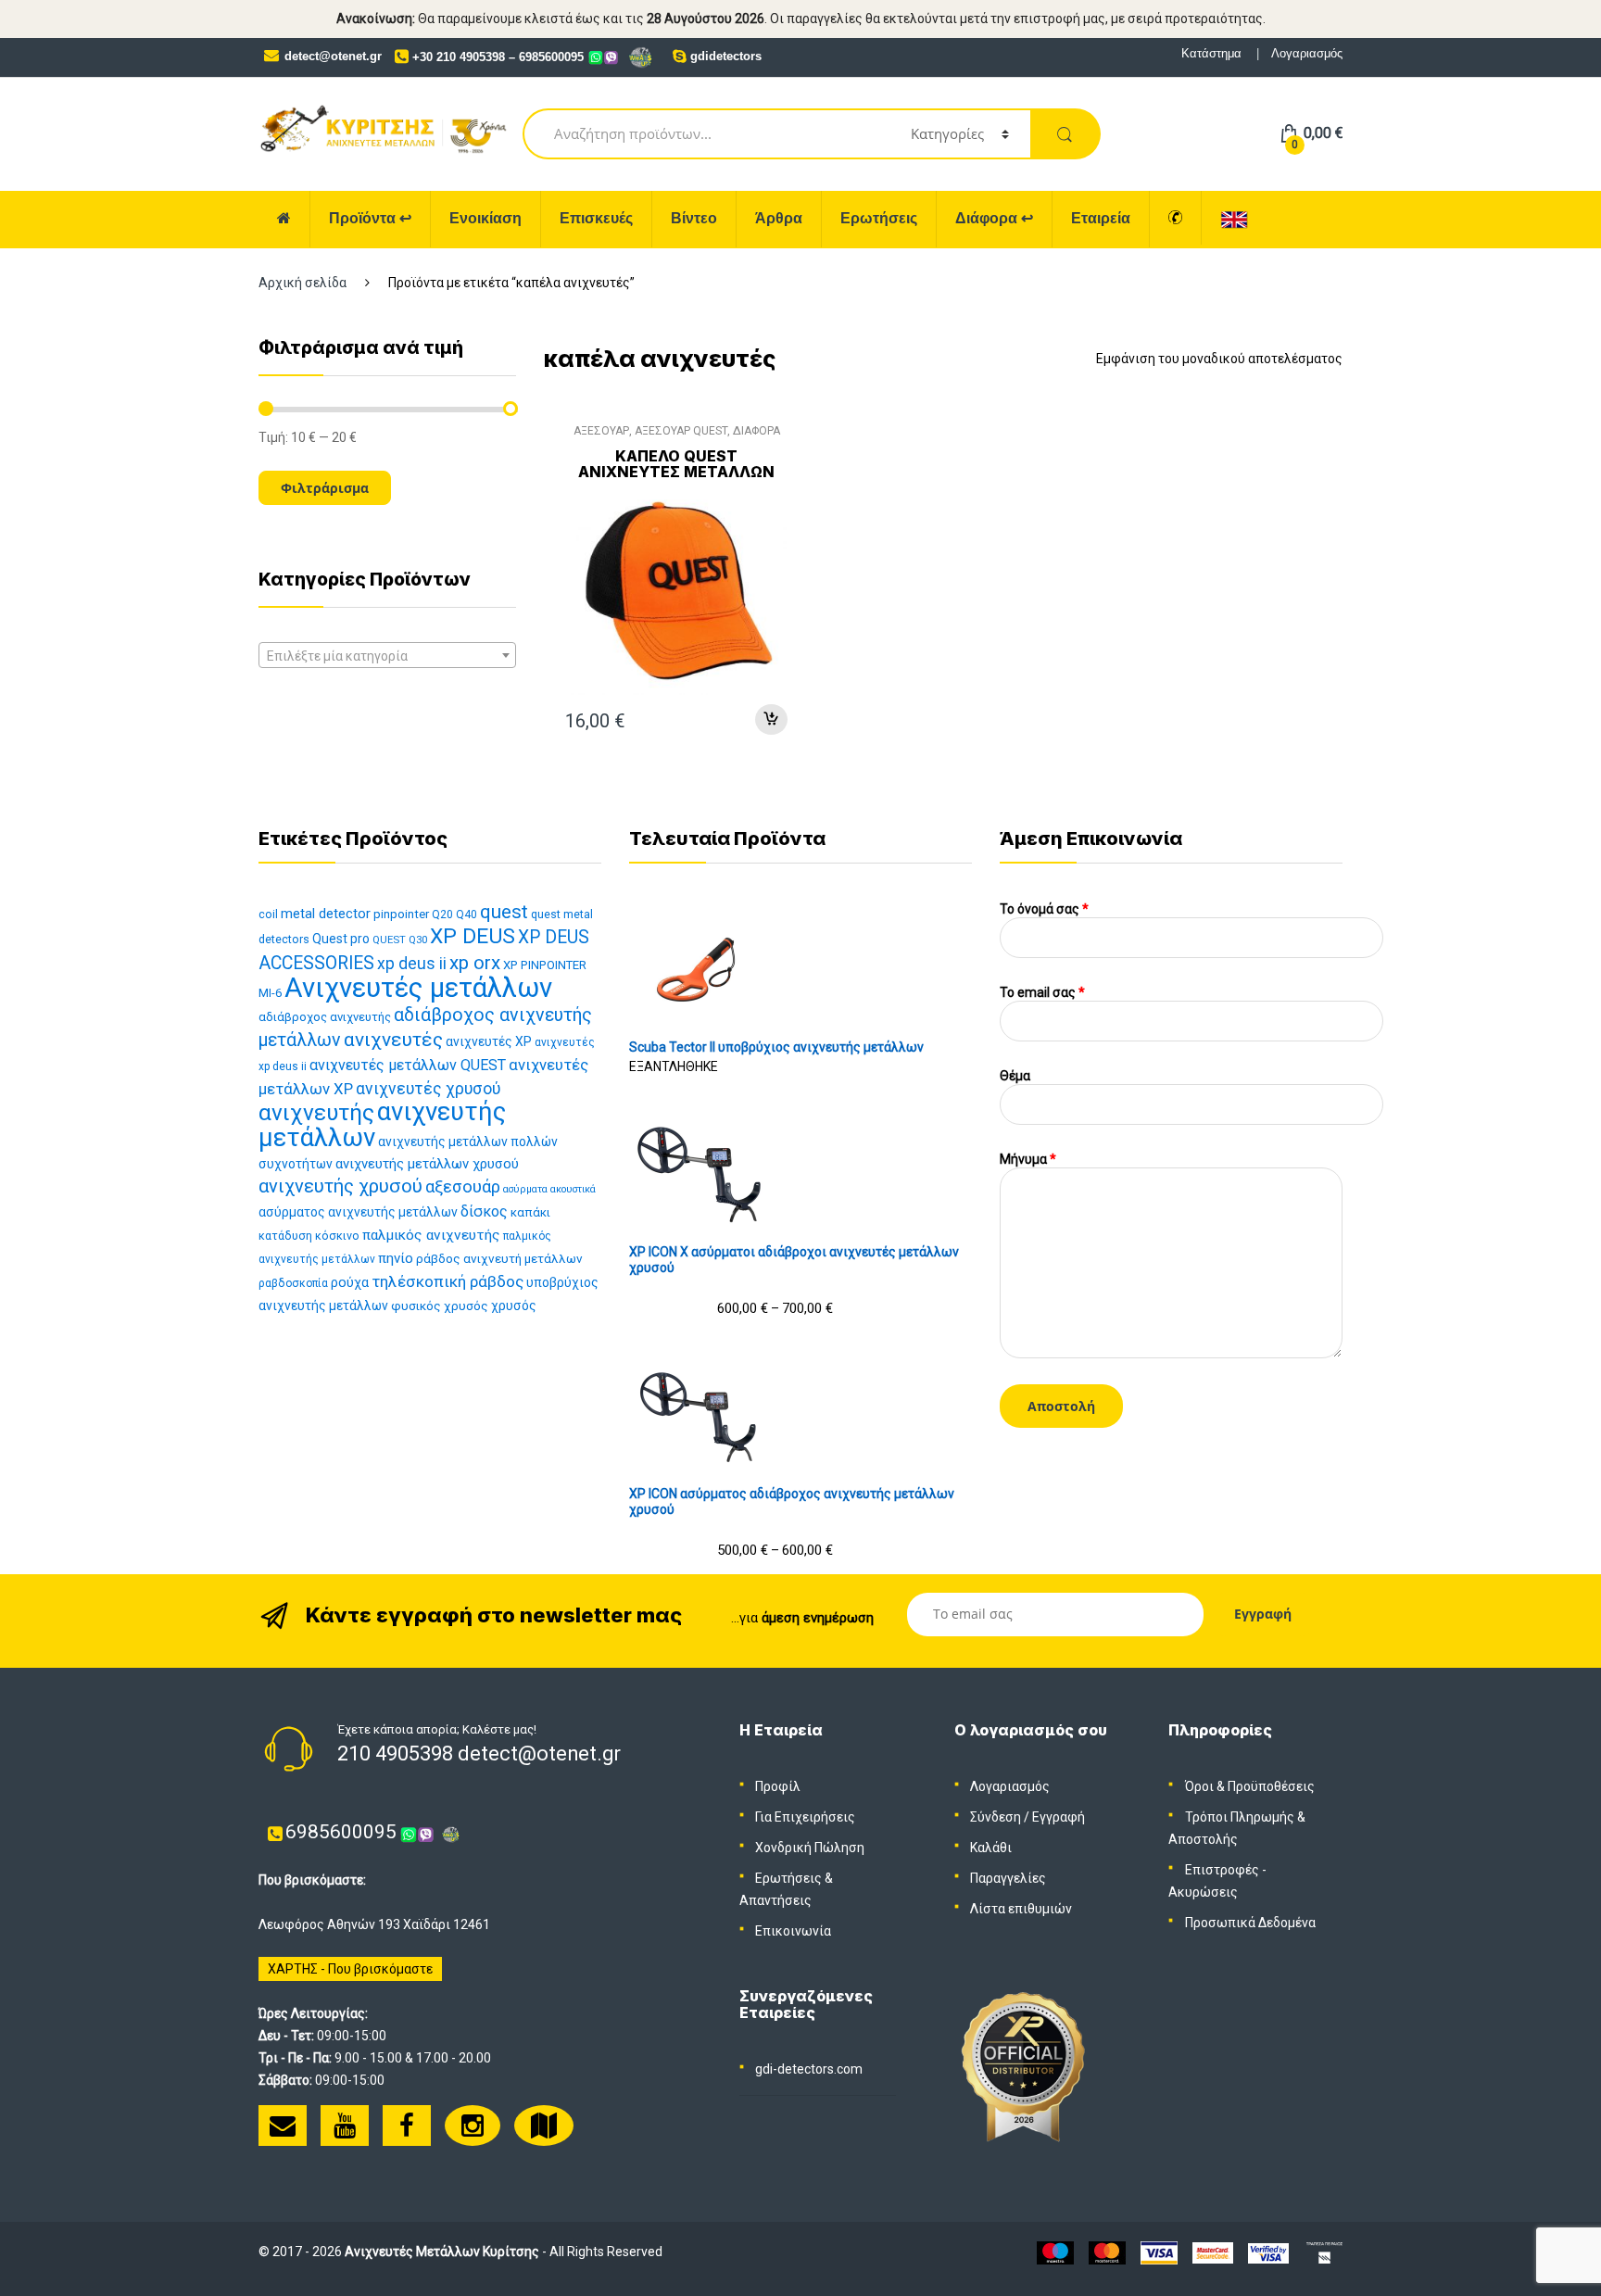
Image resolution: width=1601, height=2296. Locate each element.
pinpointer (401, 914)
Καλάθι (991, 1848)
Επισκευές (596, 218)
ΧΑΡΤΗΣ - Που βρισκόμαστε (350, 1969)
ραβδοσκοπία (293, 1283)
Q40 (466, 915)
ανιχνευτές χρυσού (428, 1089)
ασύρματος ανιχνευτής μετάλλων (358, 1212)
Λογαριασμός (1307, 53)
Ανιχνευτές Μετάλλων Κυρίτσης (442, 2252)
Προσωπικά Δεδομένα (1250, 1923)
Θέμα (1015, 1076)
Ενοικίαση (485, 218)
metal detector (326, 914)
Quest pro (341, 939)
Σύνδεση (996, 1817)
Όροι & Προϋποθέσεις (1250, 1786)
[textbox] (387, 656)
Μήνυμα (1028, 1159)
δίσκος (484, 1211)
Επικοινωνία (793, 1931)
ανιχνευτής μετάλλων (382, 1124)
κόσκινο (337, 1236)
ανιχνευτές (393, 1040)
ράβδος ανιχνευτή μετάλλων (499, 1258)
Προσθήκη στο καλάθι (771, 719)
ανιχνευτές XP (489, 1041)
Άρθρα (779, 218)
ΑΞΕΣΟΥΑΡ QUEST (681, 431)
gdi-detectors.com (809, 2069)
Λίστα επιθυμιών (1021, 1909)
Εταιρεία (1101, 218)
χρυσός (514, 1306)
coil (268, 914)
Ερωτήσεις (879, 218)
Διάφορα (994, 218)
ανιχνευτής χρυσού (340, 1186)
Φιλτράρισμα (325, 488)
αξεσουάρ (463, 1187)
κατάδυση (285, 1236)
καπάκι (530, 1212)
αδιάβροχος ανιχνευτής (325, 1017)
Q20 (442, 915)
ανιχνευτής (316, 1112)
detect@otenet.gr (333, 56)
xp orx (475, 963)
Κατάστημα (1211, 53)
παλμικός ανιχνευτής (431, 1235)
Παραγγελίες (1008, 1878)
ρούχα (350, 1283)
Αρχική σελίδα (303, 283)
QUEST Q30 (400, 940)
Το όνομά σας (1044, 909)
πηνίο (396, 1258)
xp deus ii (412, 964)
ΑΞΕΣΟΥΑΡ (601, 431)
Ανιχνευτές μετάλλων (418, 988)
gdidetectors (726, 56)
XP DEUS (473, 936)
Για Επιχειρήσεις (805, 1817)
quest (504, 912)
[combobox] (387, 655)
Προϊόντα (370, 218)
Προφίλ (778, 1786)
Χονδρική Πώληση (810, 1848)
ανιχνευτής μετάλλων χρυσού (427, 1164)
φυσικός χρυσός (440, 1306)
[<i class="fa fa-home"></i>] (284, 219)
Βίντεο (694, 218)
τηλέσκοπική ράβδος (448, 1281)
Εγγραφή (1059, 1817)
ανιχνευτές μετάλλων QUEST (408, 1065)
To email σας (1042, 992)
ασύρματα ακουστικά (549, 1189)
